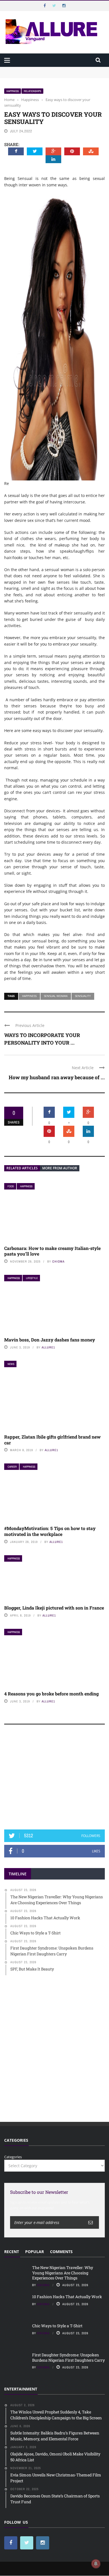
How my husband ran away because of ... (57, 1077)
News (11, 1364)
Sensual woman (56, 996)
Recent (12, 2252)
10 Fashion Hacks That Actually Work (67, 2297)
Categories (13, 2157)
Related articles (22, 1168)
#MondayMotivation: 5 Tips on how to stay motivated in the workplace (50, 1531)
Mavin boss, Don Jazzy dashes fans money (50, 1340)
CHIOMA (58, 1261)
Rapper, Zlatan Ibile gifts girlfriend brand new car (52, 1440)
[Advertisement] (54, 1780)
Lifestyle (32, 1278)
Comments (61, 2252)
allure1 (48, 1347)
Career (12, 1467)
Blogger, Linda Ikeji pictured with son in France (54, 1608)
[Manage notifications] (96, 2564)
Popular (35, 2252)
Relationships (32, 91)
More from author (60, 1168)
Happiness (13, 91)
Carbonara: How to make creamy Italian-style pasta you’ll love (52, 1251)
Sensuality (83, 996)
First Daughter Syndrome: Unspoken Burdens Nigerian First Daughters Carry (68, 2357)
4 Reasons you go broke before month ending (51, 1694)
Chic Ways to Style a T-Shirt (57, 2326)
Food (11, 1186)
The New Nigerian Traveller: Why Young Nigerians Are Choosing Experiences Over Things (52, 72)
